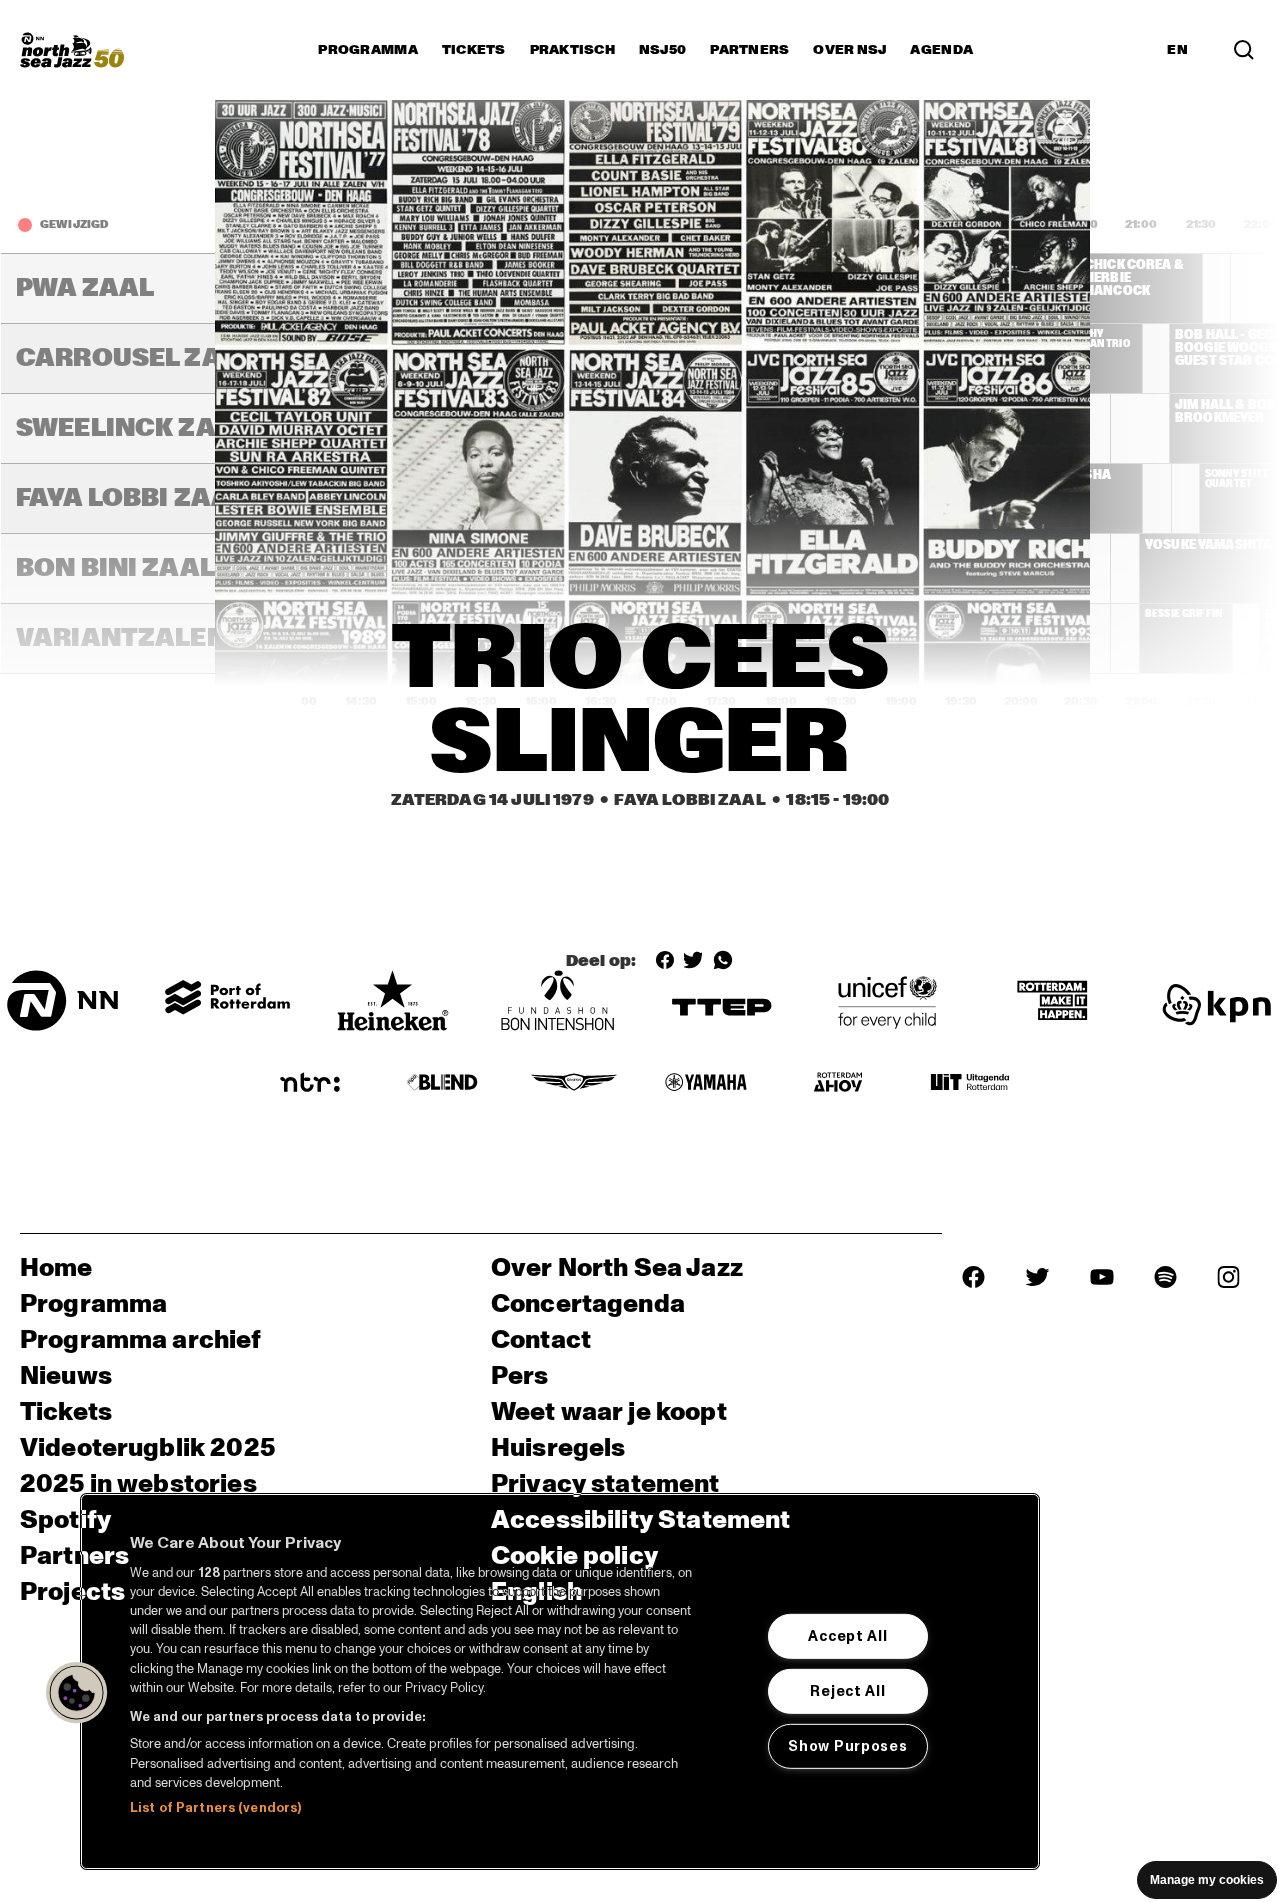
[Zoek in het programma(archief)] (1244, 50)
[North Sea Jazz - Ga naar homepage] (72, 50)
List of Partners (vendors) (215, 1808)
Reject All (847, 1691)
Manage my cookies (1207, 1880)
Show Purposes (847, 1746)
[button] (77, 1693)
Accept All (847, 1636)
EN (1177, 50)
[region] (560, 1681)
